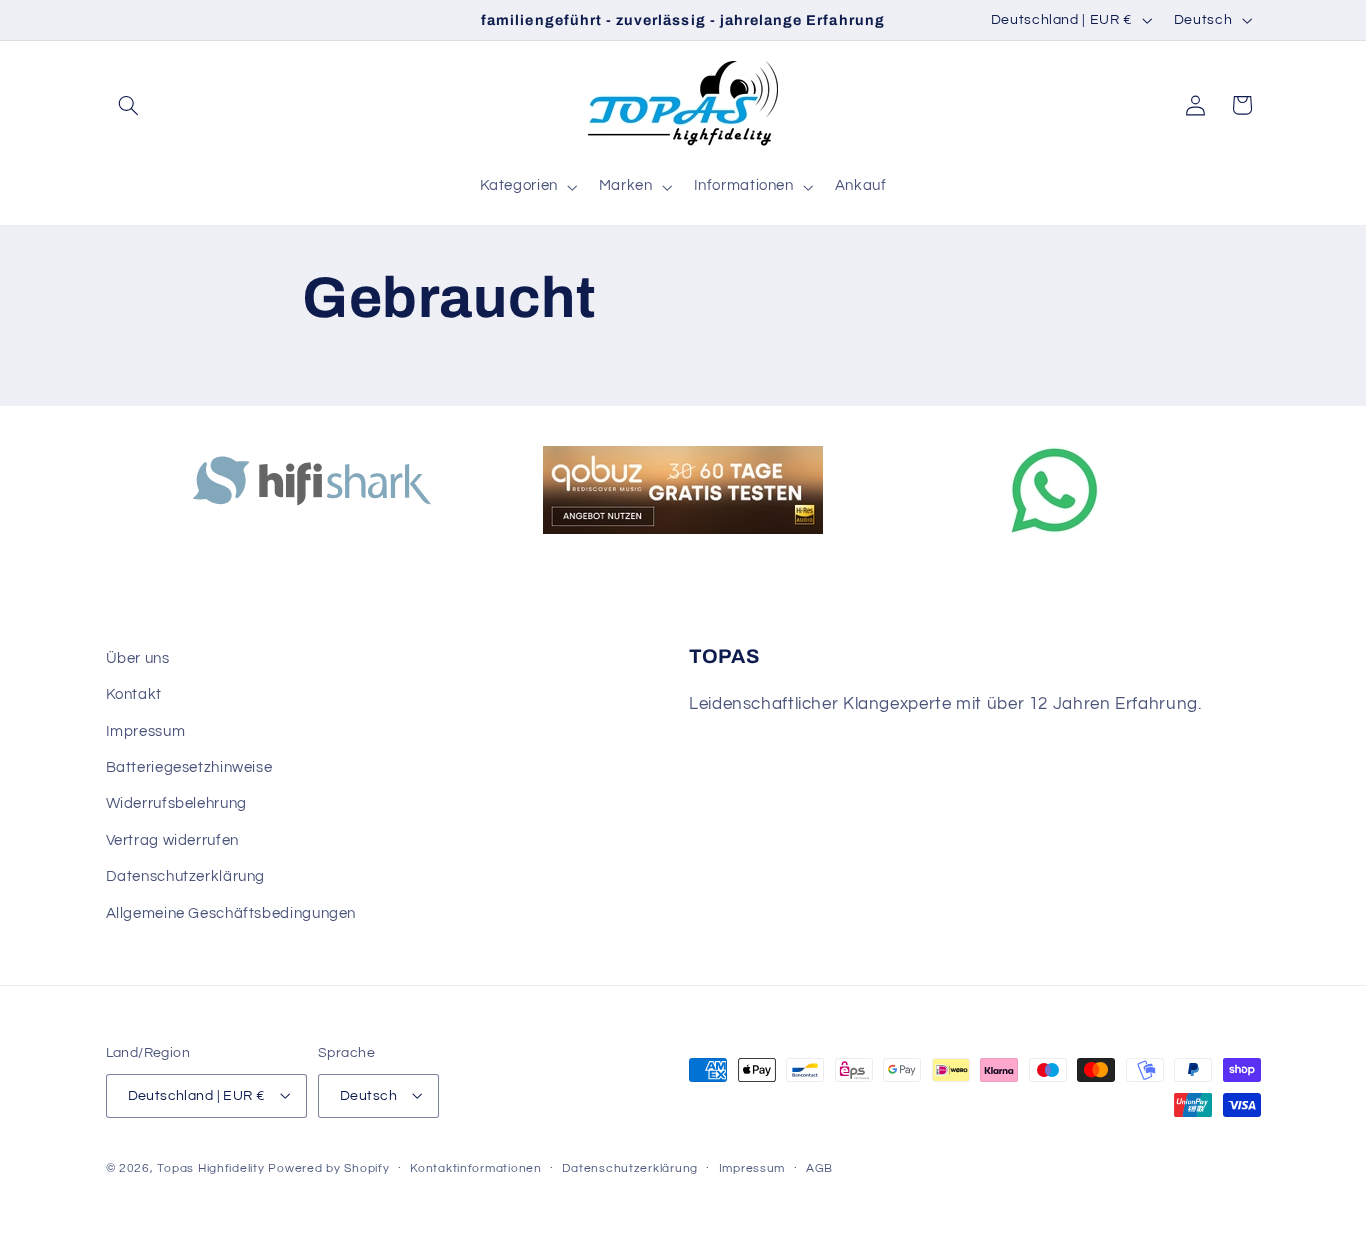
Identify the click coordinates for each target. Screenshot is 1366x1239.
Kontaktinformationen (476, 1168)
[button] (129, 105)
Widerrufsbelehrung (176, 804)
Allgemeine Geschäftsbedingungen (231, 913)
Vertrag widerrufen (172, 840)
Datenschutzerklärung (186, 877)
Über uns (138, 658)
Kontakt (134, 695)
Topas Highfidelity (210, 1167)
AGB (819, 1168)
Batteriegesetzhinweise (189, 768)
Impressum (146, 731)
